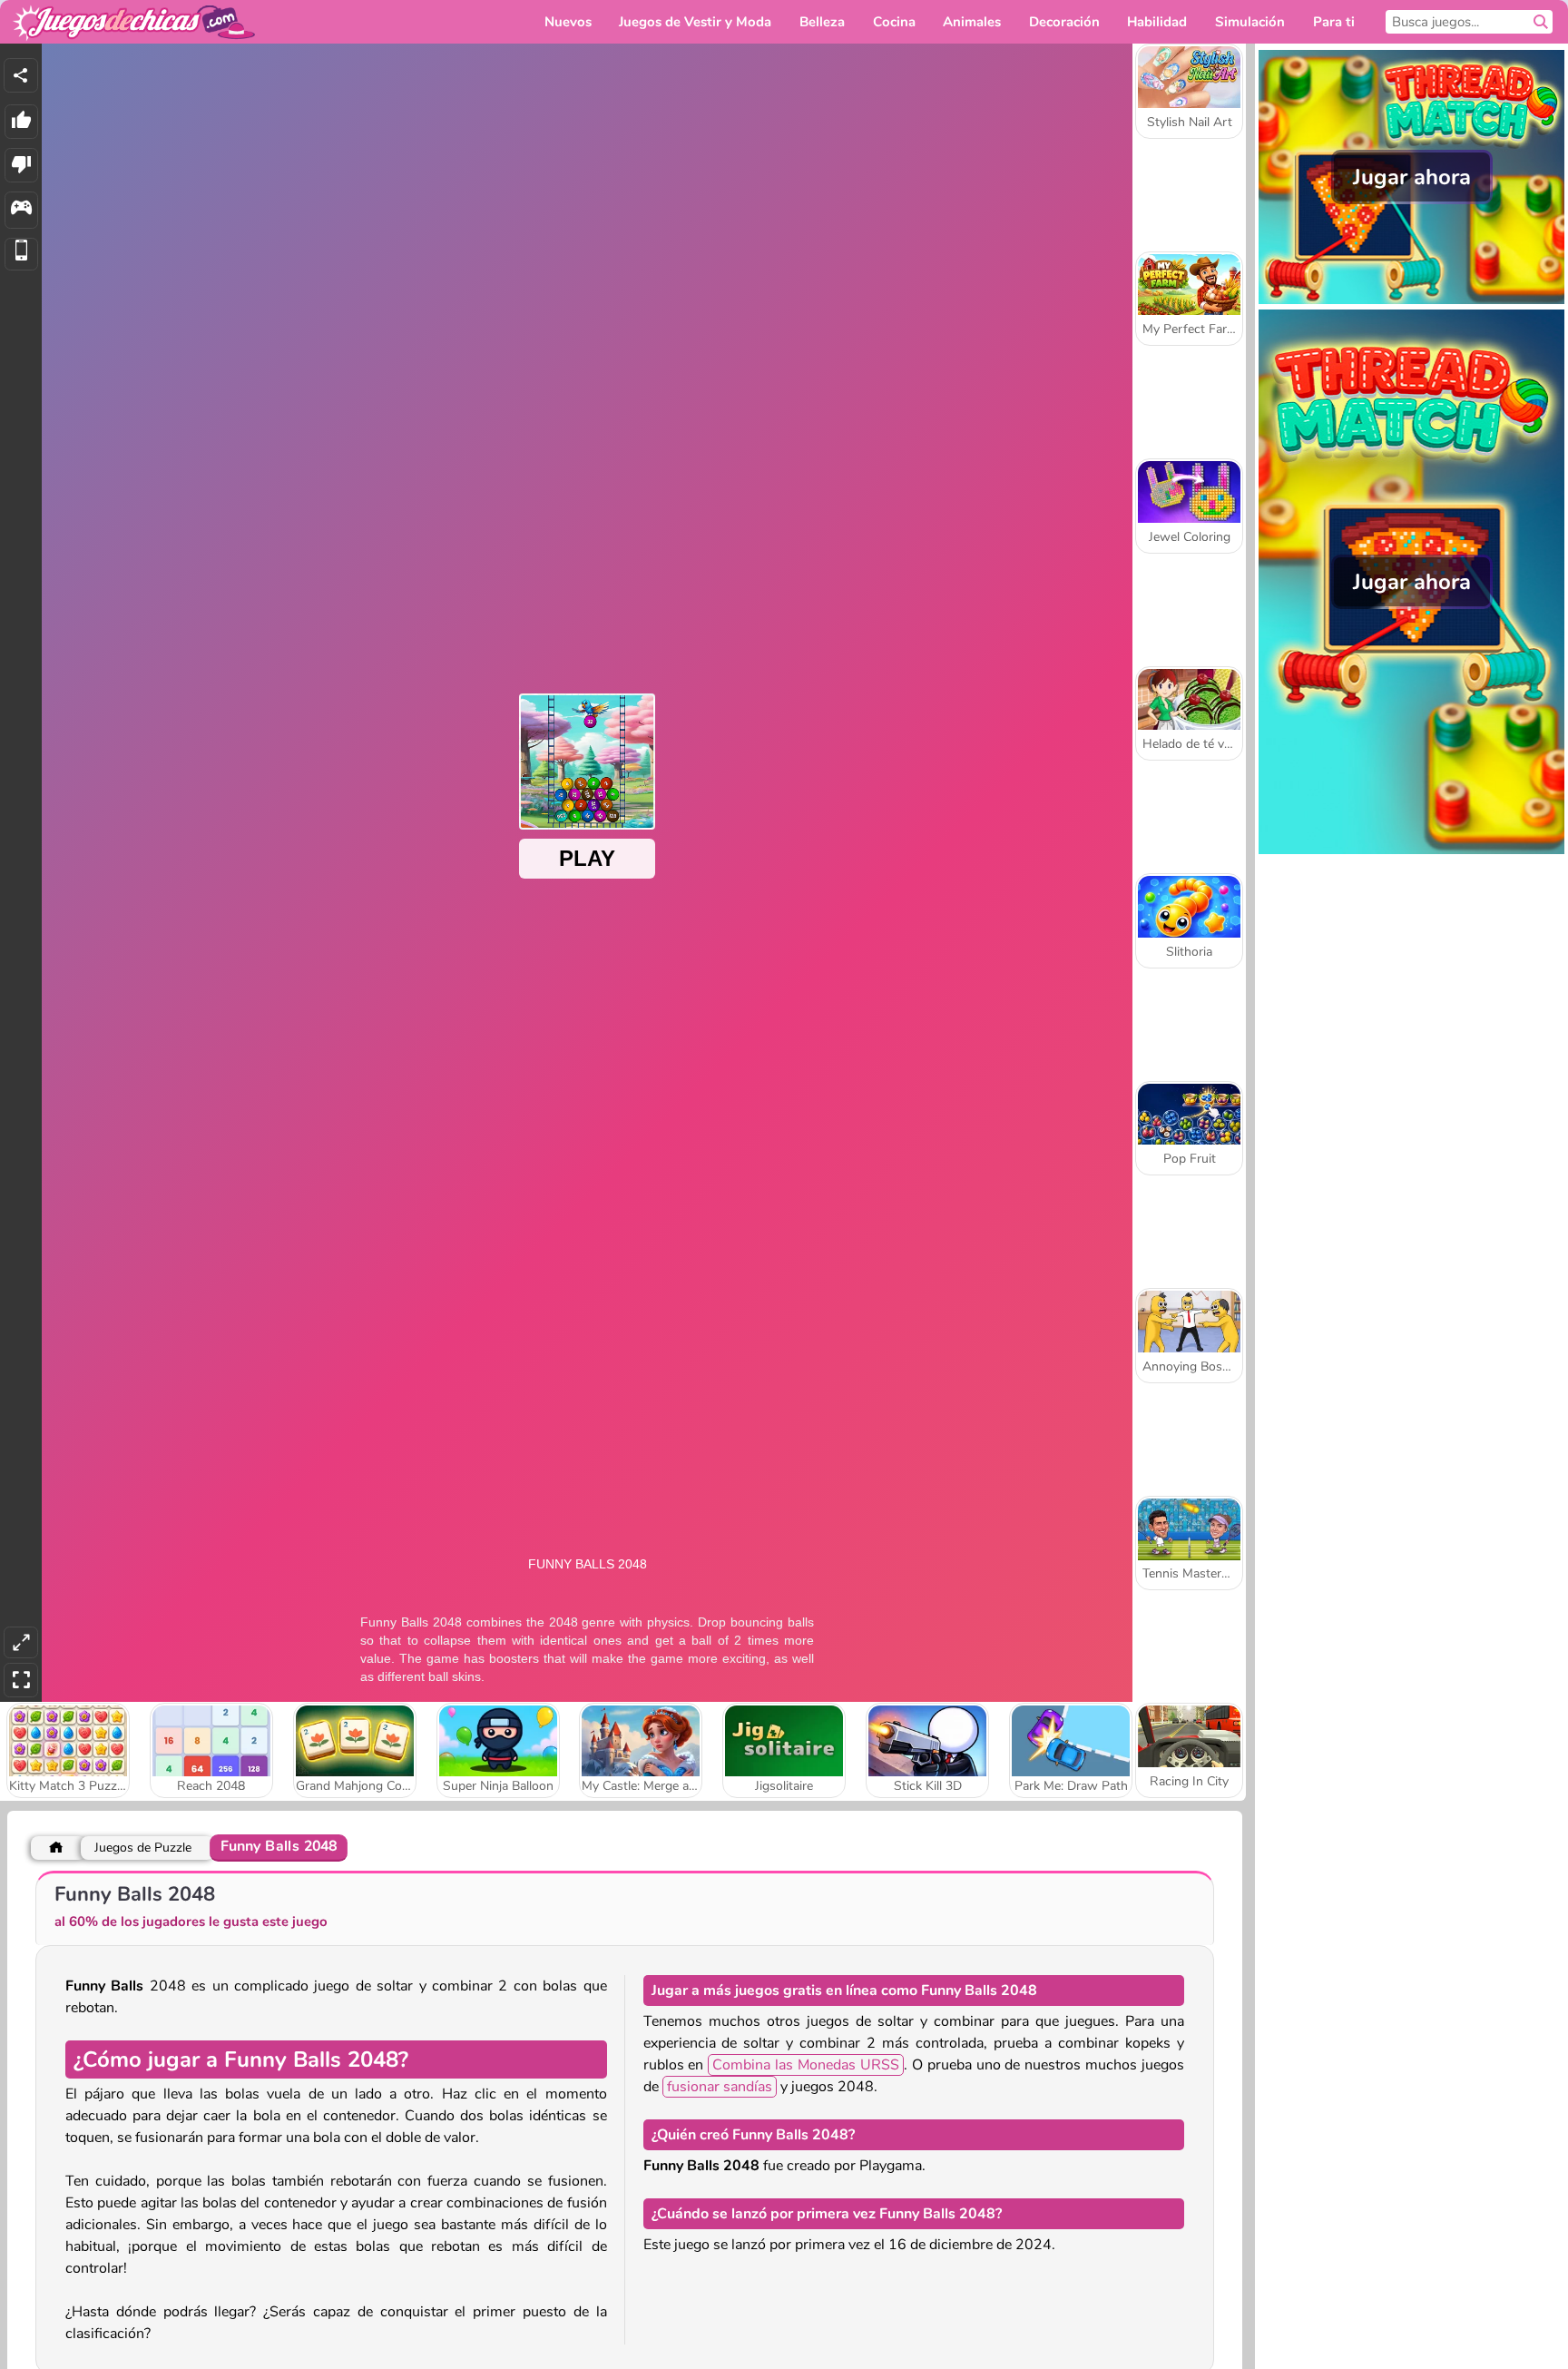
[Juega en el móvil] (21, 255)
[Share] (21, 75)
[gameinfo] (21, 210)
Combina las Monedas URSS (806, 2065)
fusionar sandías (720, 2087)
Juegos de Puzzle (143, 1848)
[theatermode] (21, 1642)
